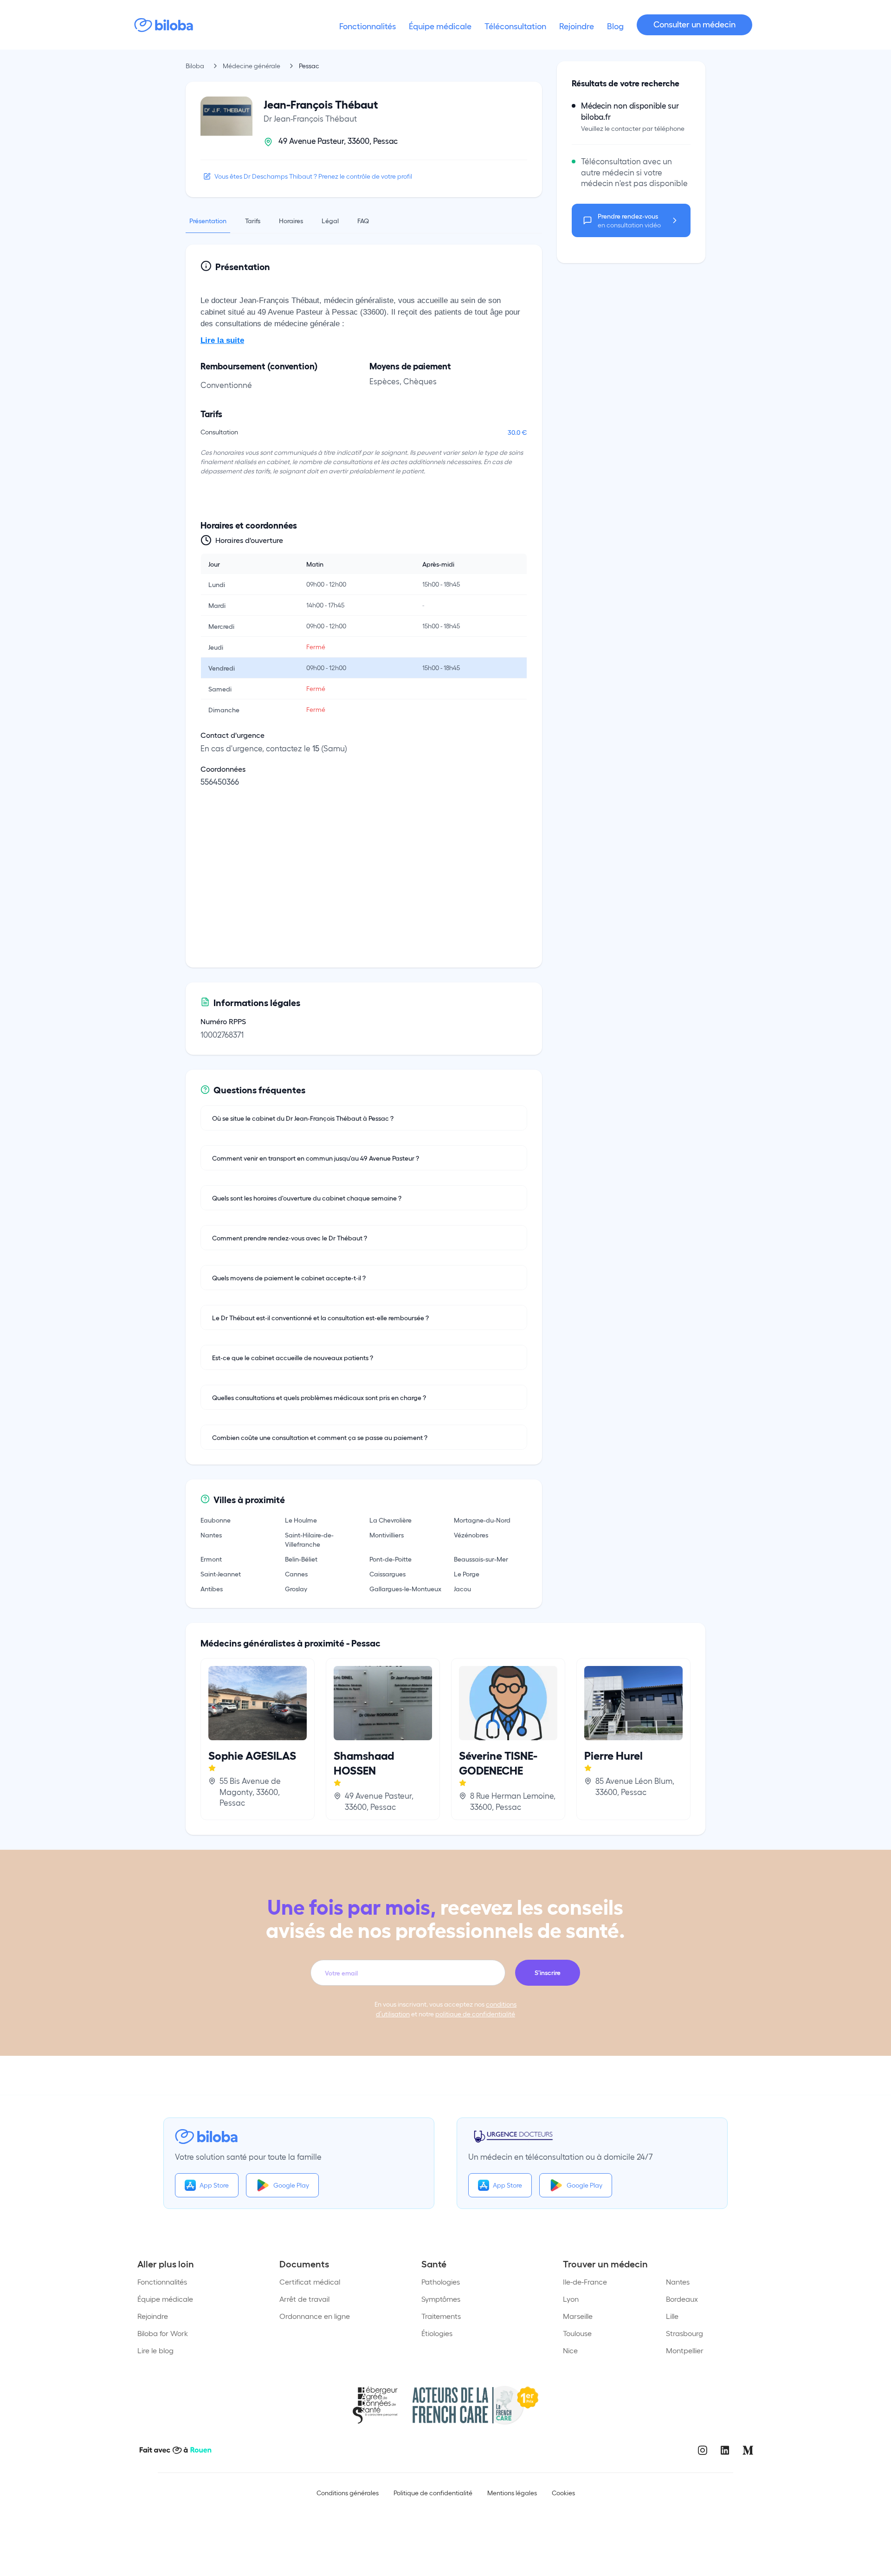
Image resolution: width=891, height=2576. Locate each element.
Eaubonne (216, 1520)
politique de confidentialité (475, 2014)
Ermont (211, 1559)
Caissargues (387, 1574)
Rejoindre (153, 2316)
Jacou (462, 1588)
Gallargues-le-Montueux (405, 1588)
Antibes (212, 1588)
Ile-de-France (585, 2282)
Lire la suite (222, 340)
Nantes (211, 1535)
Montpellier (685, 2350)
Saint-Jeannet (221, 1574)
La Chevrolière (391, 1520)
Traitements (441, 2316)
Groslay (296, 1588)
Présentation (208, 220)
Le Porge (467, 1574)
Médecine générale (252, 66)
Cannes (296, 1574)
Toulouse (577, 2333)
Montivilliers (387, 1535)
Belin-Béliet (301, 1559)
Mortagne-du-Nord (482, 1520)
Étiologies (437, 2333)
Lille (672, 2316)
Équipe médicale (165, 2299)
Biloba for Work (163, 2333)
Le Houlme (301, 1520)
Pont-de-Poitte (391, 1559)
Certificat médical (310, 2282)
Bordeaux (682, 2299)
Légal (330, 220)
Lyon (571, 2299)
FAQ (363, 220)
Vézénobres (471, 1535)
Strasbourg (684, 2333)
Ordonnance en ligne (315, 2316)
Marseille (578, 2316)
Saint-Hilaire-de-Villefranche (309, 1539)
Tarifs (253, 220)
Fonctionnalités (162, 2282)
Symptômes (441, 2299)
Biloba (195, 66)
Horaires (291, 220)
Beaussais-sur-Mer (481, 1559)
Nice (570, 2350)
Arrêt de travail (304, 2299)
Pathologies (441, 2282)
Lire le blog (155, 2350)
